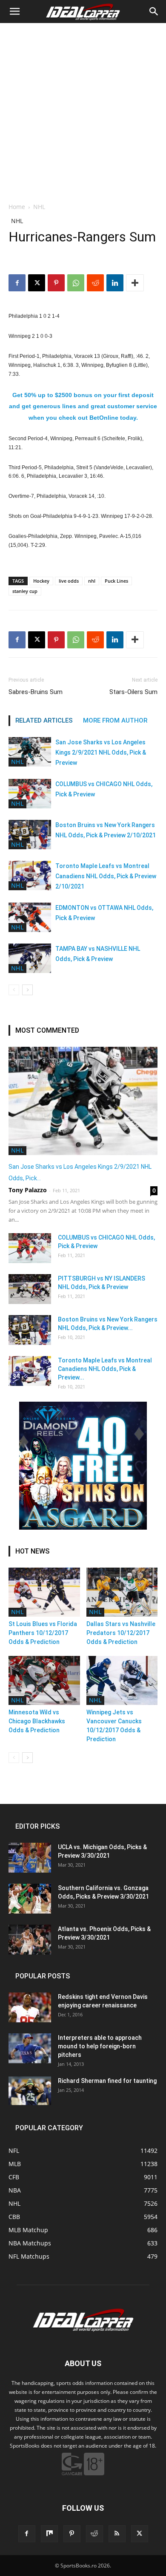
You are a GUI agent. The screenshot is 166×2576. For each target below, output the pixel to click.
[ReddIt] (95, 283)
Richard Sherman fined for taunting (107, 2081)
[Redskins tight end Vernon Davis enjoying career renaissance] (30, 2007)
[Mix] (49, 2534)
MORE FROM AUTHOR (115, 720)
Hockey (41, 581)
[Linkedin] (115, 283)
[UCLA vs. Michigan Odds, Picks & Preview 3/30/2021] (30, 1858)
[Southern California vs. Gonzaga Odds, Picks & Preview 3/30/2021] (30, 1899)
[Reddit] (94, 2534)
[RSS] (117, 2534)
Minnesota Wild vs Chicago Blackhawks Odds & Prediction (37, 1721)
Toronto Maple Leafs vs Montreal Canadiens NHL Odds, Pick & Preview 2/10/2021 (106, 876)
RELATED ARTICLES (44, 720)
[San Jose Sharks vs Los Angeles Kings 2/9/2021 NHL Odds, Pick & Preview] (30, 752)
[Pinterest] (56, 283)
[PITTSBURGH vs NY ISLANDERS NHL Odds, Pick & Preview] (30, 1289)
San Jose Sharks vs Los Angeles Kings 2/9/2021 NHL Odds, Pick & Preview (101, 752)
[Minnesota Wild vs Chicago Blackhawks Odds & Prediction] (44, 1680)
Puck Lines (116, 581)
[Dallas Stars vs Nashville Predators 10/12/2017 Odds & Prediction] (122, 1592)
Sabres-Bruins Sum (36, 692)
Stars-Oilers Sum (133, 692)
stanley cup (25, 591)
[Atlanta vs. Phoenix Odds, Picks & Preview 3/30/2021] (30, 1940)
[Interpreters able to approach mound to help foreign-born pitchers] (30, 2048)
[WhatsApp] (76, 283)
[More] (135, 283)
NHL (39, 207)
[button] (14, 12)
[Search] (154, 12)
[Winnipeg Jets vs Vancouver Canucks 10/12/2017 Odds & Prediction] (122, 1680)
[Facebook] (17, 283)
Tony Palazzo (28, 1190)
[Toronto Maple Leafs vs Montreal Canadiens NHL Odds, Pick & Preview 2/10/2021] (30, 876)
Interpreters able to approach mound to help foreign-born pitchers (100, 2046)
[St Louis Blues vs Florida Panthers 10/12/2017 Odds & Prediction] (44, 1592)
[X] (37, 283)
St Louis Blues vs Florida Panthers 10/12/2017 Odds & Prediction (43, 1633)
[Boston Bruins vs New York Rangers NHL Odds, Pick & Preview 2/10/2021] (30, 835)
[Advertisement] (83, 110)
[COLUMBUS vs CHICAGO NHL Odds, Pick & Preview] (30, 794)
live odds (69, 581)
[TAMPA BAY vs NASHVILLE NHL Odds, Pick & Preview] (30, 958)
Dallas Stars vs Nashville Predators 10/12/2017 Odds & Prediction (121, 1633)
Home (17, 207)
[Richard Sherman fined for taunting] (30, 2091)
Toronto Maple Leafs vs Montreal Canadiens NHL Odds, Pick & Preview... (105, 1369)
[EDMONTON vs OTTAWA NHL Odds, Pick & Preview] (30, 917)
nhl (92, 581)
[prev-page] (14, 990)
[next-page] (27, 990)
